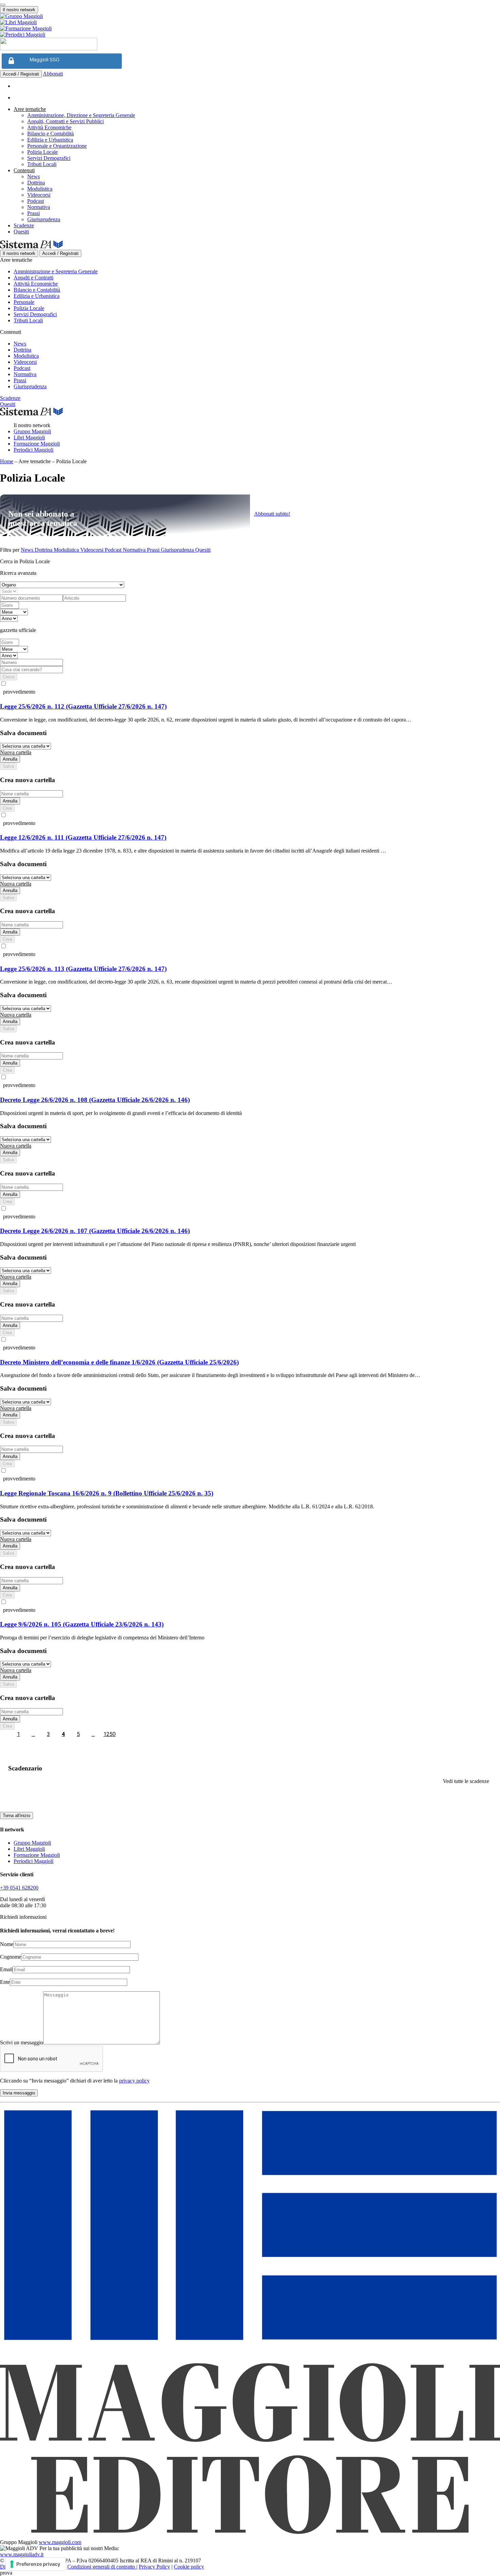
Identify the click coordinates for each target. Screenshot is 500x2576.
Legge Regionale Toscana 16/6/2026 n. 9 (107, 1493)
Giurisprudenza (44, 219)
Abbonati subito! (272, 514)
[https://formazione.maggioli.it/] (250, 29)
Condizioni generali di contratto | (102, 2567)
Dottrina (36, 183)
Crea (7, 808)
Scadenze (24, 225)
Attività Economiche (49, 127)
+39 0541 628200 (19, 1888)
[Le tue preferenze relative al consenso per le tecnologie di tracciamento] (36, 2564)
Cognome (11, 1957)
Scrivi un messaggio (22, 2043)
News (34, 176)
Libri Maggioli (29, 438)
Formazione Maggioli (37, 444)
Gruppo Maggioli (32, 431)
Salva (8, 766)
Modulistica (40, 189)
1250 (110, 1734)
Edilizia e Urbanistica (50, 140)
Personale (24, 302)
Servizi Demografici (49, 158)
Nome (7, 1944)
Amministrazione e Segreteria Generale (56, 271)
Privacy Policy (154, 2567)
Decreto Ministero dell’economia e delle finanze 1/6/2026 (119, 1362)
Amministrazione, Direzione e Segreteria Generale (81, 115)
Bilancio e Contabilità (51, 134)
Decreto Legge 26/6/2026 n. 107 (95, 1231)
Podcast (36, 201)
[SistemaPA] (49, 48)
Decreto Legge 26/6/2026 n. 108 (95, 1100)
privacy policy (134, 2081)
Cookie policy (189, 2567)
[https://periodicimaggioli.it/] (250, 35)
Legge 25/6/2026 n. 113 (83, 969)
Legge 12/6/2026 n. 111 (83, 837)
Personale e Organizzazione (57, 146)
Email (6, 1969)
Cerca (9, 677)
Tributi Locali (42, 164)
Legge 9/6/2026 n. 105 (82, 1624)
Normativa (39, 207)
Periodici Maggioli (34, 450)
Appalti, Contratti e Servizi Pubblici (65, 121)
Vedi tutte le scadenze (466, 1781)
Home (7, 461)
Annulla (10, 759)
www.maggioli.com (60, 2542)
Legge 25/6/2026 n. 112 (83, 706)
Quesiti (21, 232)
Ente (5, 1982)
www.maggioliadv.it (22, 2554)
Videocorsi (39, 195)
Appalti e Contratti (34, 278)
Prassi (34, 213)
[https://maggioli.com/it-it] (250, 16)
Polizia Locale (43, 152)
